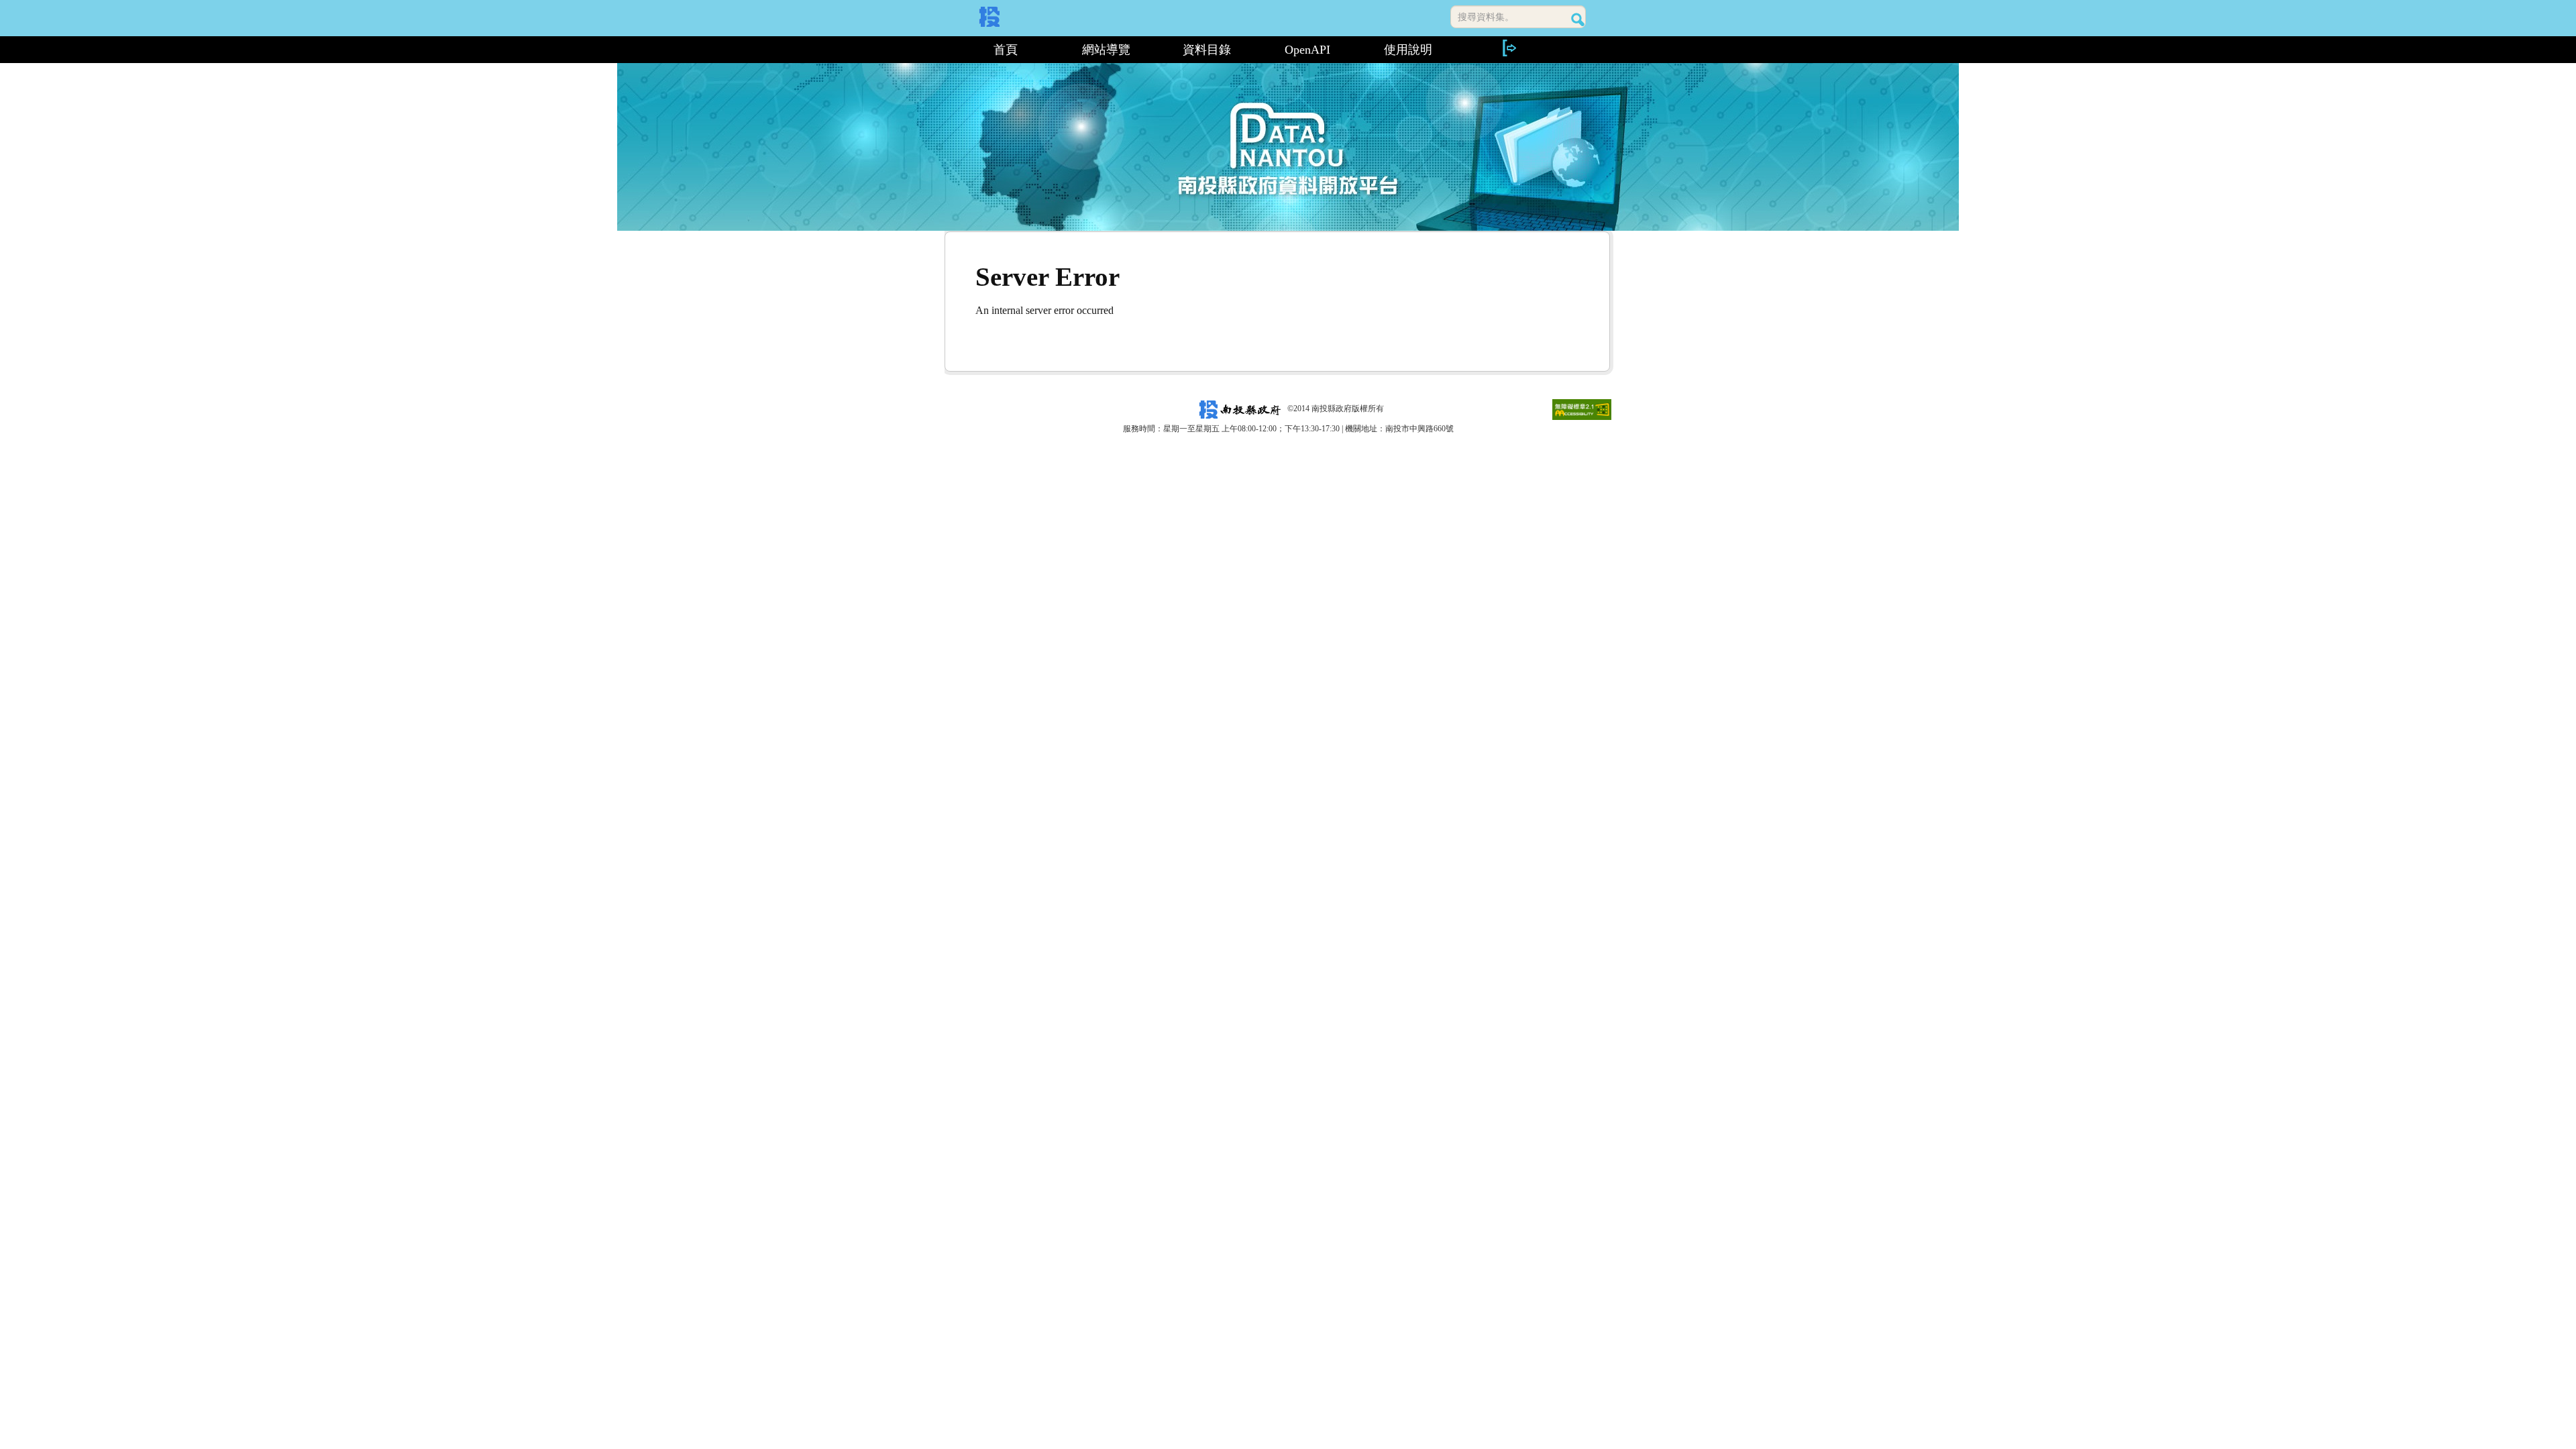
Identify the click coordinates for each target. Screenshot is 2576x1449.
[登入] (1509, 48)
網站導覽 (1106, 50)
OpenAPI (1307, 50)
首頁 (1006, 50)
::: (950, 50)
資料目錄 (1207, 50)
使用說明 (1408, 50)
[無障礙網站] (1582, 409)
